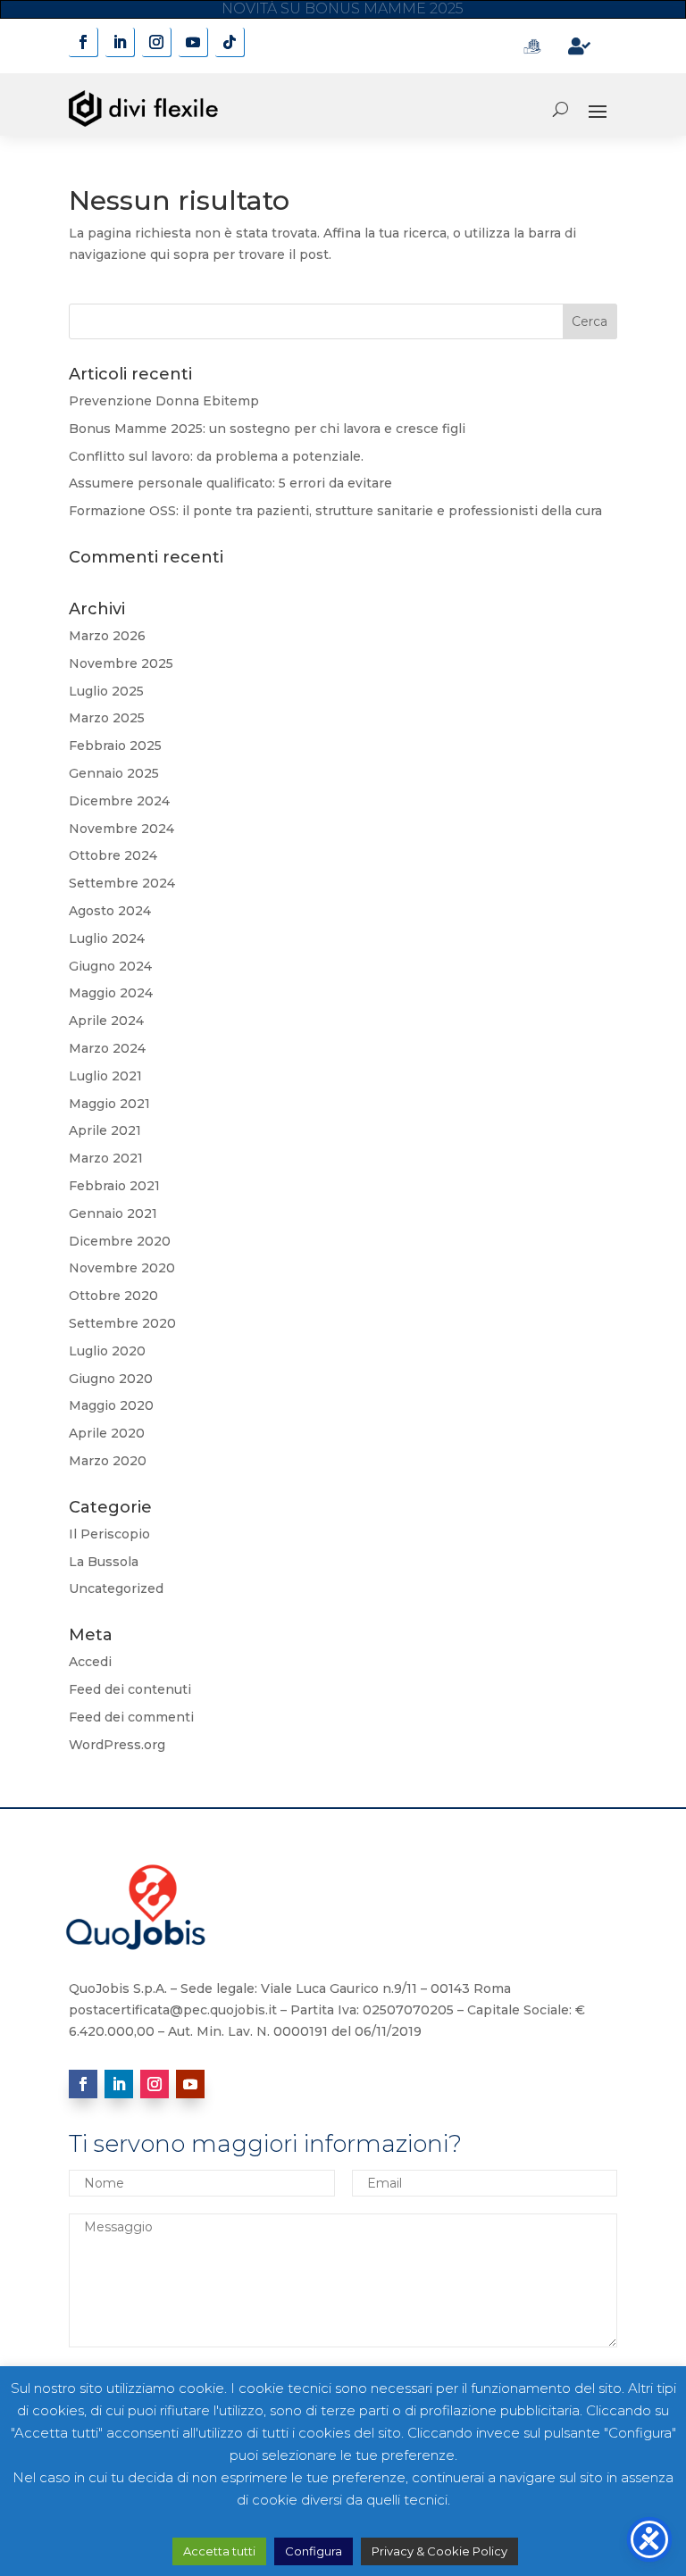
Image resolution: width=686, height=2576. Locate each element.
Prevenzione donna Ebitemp (343, 10)
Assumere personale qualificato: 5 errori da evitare (230, 483)
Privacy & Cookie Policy (439, 2551)
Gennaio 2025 (114, 773)
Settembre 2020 (122, 1323)
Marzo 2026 (107, 636)
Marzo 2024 (107, 1048)
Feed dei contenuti (130, 1689)
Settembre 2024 (122, 883)
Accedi (90, 1662)
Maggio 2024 (111, 993)
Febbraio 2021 (114, 1186)
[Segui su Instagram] (157, 42)
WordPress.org (117, 1745)
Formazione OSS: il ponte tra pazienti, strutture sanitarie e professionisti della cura (335, 511)
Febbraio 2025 (115, 746)
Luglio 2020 (107, 1351)
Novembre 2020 (122, 1268)
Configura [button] (314, 2551)
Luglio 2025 (106, 691)
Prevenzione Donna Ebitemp (164, 401)
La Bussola (104, 1562)
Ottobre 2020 (113, 1296)
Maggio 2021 (109, 1104)
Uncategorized (116, 1588)
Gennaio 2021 (113, 1213)
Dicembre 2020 (120, 1241)
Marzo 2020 (108, 1461)
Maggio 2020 (111, 1405)
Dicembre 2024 (119, 801)
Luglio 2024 (107, 938)
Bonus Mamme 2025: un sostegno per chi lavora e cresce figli (267, 429)
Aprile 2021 (105, 1130)
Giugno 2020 (111, 1379)
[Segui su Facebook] (84, 42)
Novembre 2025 (121, 663)
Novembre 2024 (121, 829)
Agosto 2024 (110, 911)
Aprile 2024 (106, 1021)
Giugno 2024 (110, 966)
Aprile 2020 (107, 1433)
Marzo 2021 (106, 1158)
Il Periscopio (109, 1534)
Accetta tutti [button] (219, 2551)
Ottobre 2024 (113, 855)
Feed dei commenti (131, 1717)
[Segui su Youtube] (193, 42)
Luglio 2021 (105, 1076)
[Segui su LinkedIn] (120, 42)
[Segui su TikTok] (230, 42)
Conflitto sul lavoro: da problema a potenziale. (216, 456)
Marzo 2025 (107, 718)
